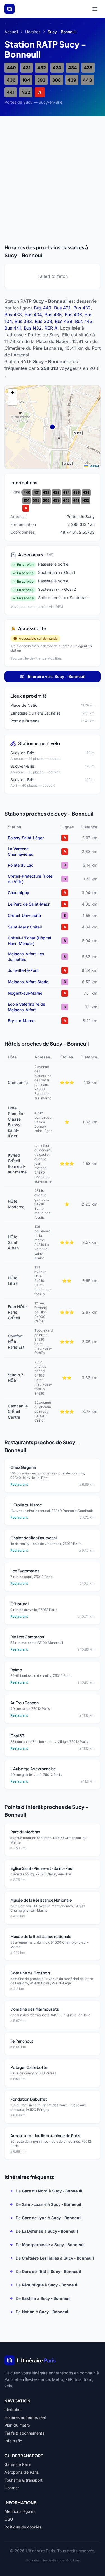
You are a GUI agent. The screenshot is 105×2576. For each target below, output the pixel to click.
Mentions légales (20, 2511)
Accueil (11, 32)
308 (56, 80)
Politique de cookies (23, 2527)
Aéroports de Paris (22, 2472)
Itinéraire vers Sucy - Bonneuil (56, 676)
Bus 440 (43, 308)
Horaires (33, 32)
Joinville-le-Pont (23, 970)
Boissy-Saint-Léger (26, 838)
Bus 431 (62, 308)
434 (73, 68)
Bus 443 (84, 321)
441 (11, 92)
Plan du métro (17, 2425)
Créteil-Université (24, 915)
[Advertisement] (53, 175)
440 (11, 68)
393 (41, 80)
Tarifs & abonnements (24, 2433)
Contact (12, 2488)
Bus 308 (43, 321)
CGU (9, 2519)
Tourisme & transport (24, 2480)
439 (72, 80)
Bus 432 (82, 308)
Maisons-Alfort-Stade (28, 982)
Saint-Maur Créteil (25, 927)
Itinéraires (13, 2410)
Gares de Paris (18, 2464)
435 (88, 68)
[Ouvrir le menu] (95, 9)
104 (26, 80)
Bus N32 (33, 328)
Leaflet (93, 466)
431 (27, 68)
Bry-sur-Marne (21, 1021)
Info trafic (13, 2441)
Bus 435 (53, 315)
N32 (26, 92)
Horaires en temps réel (25, 2417)
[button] (12, 393)
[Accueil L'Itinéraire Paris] (10, 9)
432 (42, 68)
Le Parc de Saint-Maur (29, 904)
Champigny (18, 893)
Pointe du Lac (21, 865)
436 (11, 80)
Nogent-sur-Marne (25, 993)
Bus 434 (33, 315)
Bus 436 (73, 315)
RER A (51, 328)
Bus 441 (13, 328)
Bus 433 (13, 315)
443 (87, 80)
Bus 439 (64, 321)
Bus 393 (23, 321)
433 (57, 68)
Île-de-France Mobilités (61, 2560)
